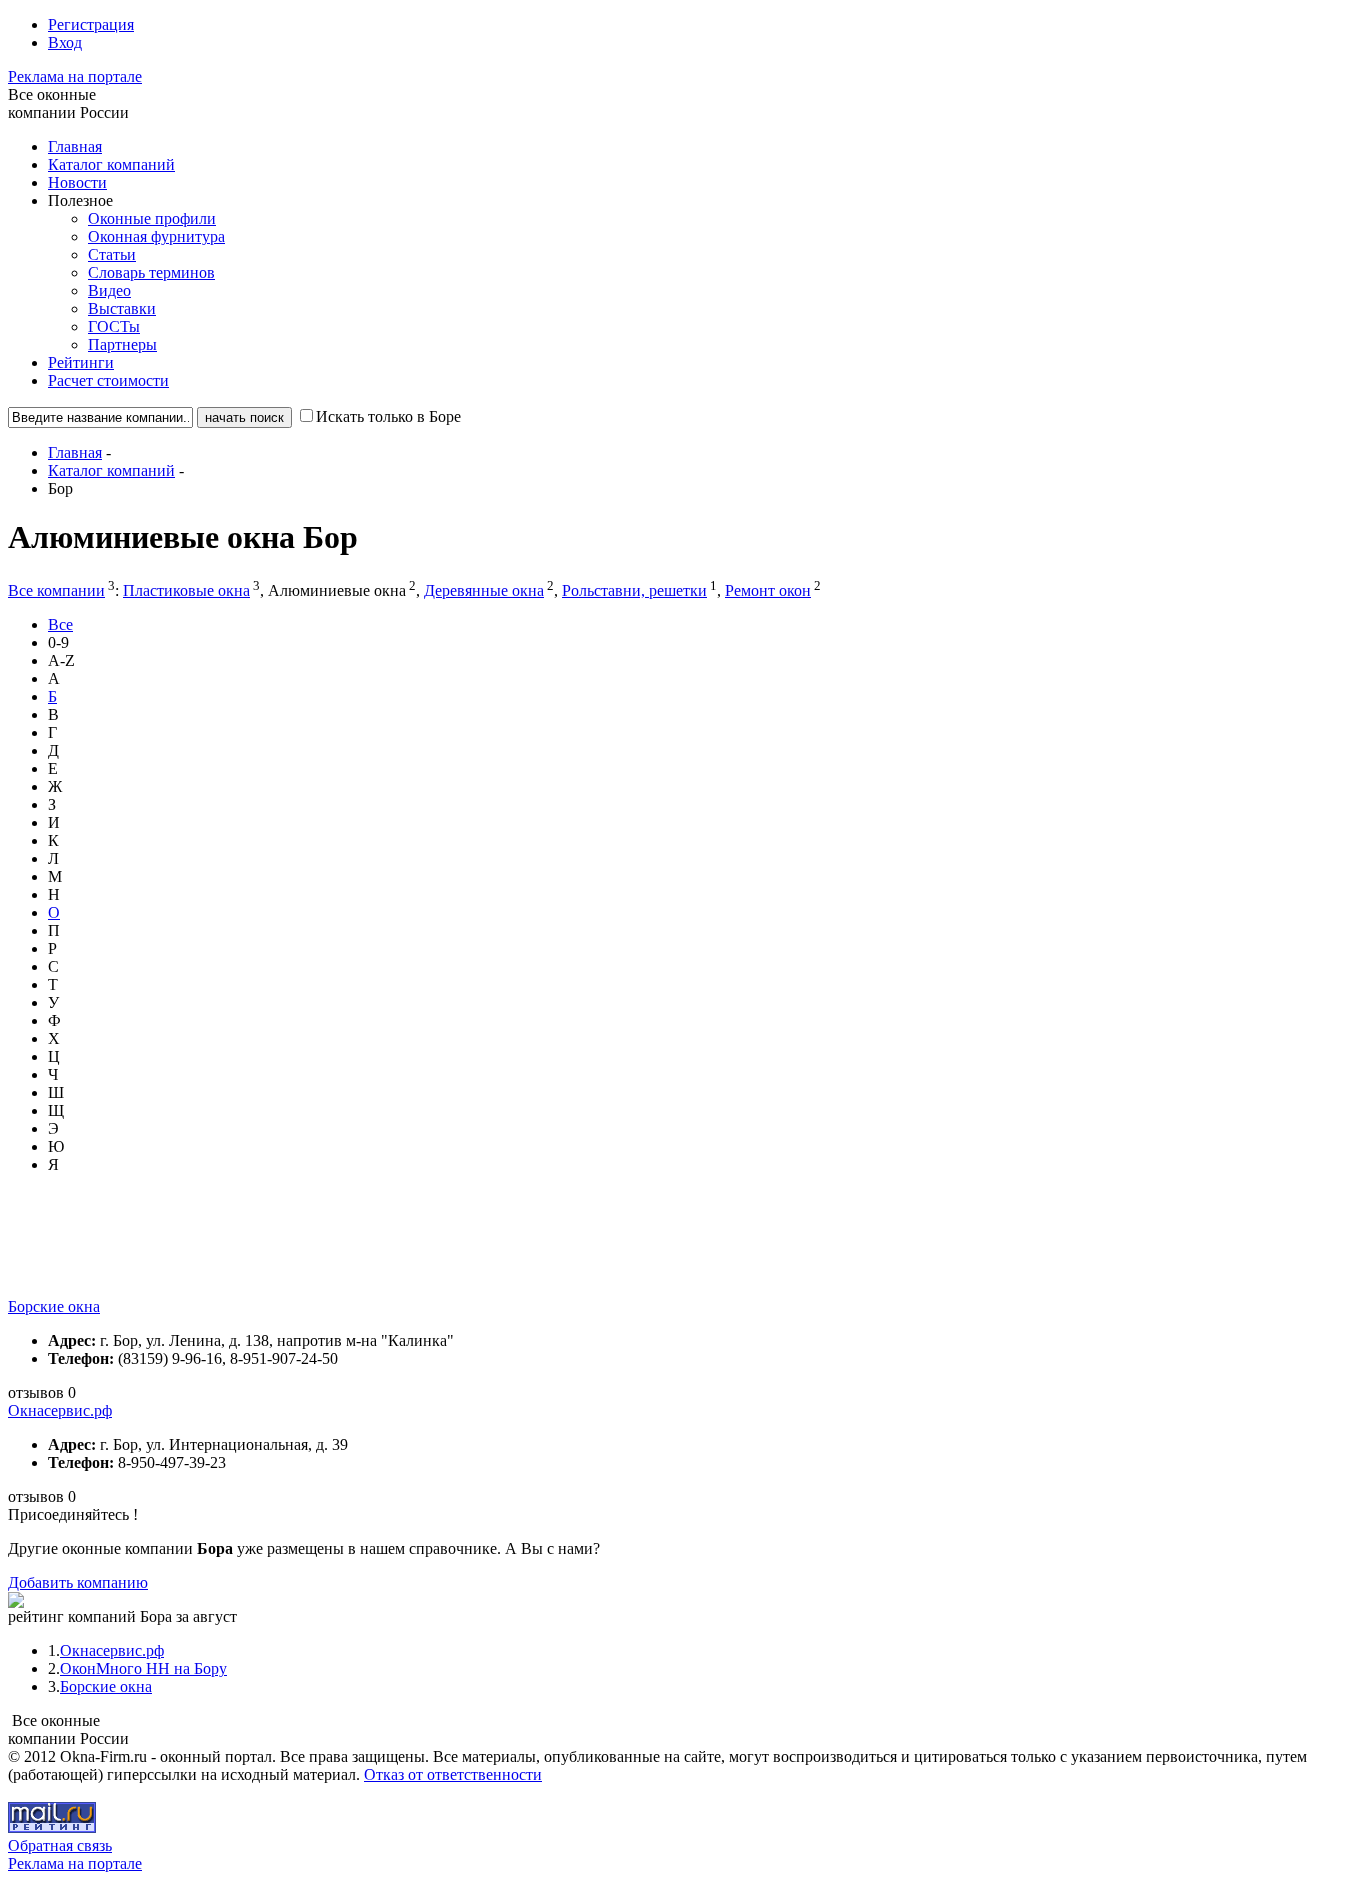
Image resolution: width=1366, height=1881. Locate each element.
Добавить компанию (78, 1582)
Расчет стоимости (108, 380)
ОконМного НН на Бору (143, 1668)
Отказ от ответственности (453, 1774)
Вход (65, 42)
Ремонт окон (768, 590)
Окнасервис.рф (60, 1410)
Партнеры (122, 344)
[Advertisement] (372, 1253)
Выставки (122, 308)
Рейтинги (81, 362)
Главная (75, 146)
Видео (109, 290)
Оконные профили (152, 218)
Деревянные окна (484, 590)
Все (60, 624)
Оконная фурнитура (156, 236)
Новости (77, 182)
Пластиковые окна (186, 590)
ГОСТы (114, 326)
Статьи (112, 254)
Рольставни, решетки (634, 590)
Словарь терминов (151, 272)
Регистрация (91, 24)
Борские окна (54, 1306)
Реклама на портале (75, 76)
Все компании (56, 590)
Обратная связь (60, 1845)
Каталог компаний (111, 164)
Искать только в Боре (388, 416)
